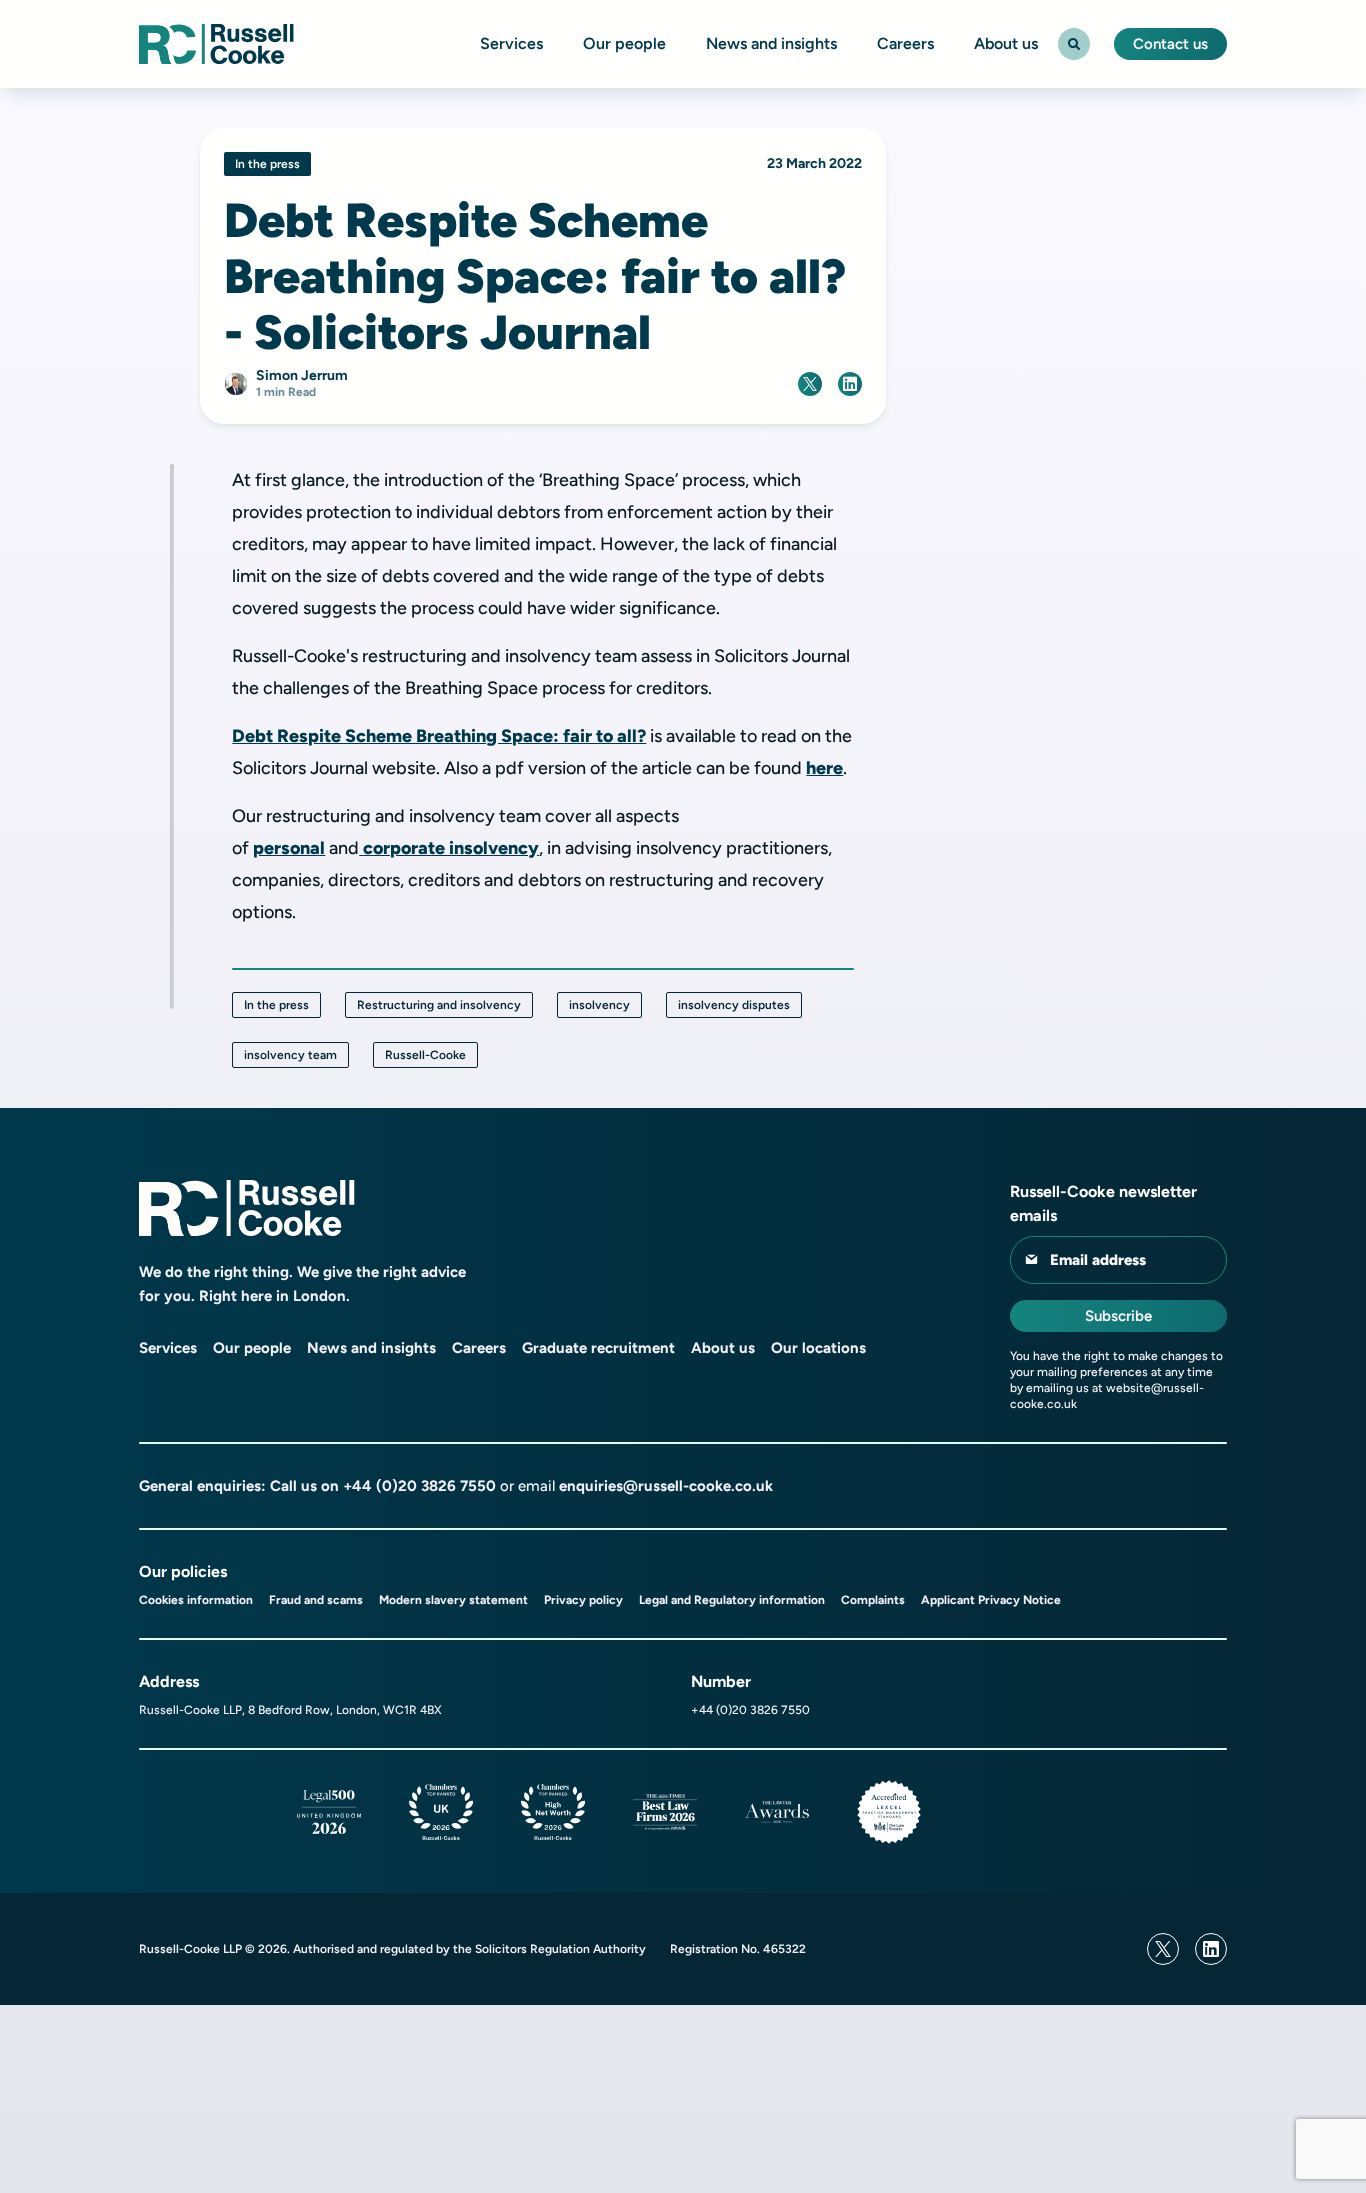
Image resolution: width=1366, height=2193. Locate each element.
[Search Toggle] (1074, 44)
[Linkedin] (1211, 1949)
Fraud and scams (316, 1600)
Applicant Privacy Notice (991, 1600)
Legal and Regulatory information (732, 1600)
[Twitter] (1163, 1949)
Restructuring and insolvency (439, 1005)
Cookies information (196, 1600)
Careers (905, 44)
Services (511, 44)
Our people (624, 44)
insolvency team (290, 1055)
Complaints (873, 1600)
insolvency (599, 1005)
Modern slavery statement (453, 1600)
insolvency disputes (734, 1005)
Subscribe (1118, 1316)
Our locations (818, 1348)
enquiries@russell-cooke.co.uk (666, 1486)
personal (289, 848)
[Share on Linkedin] (850, 384)
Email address (1098, 1260)
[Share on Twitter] (810, 384)
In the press (276, 1005)
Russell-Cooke (425, 1055)
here (824, 768)
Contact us (1170, 44)
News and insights (771, 44)
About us (1006, 44)
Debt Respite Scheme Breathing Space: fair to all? (439, 736)
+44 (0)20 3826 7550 (419, 1486)
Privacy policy (583, 1600)
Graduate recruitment (598, 1348)
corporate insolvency (451, 848)
